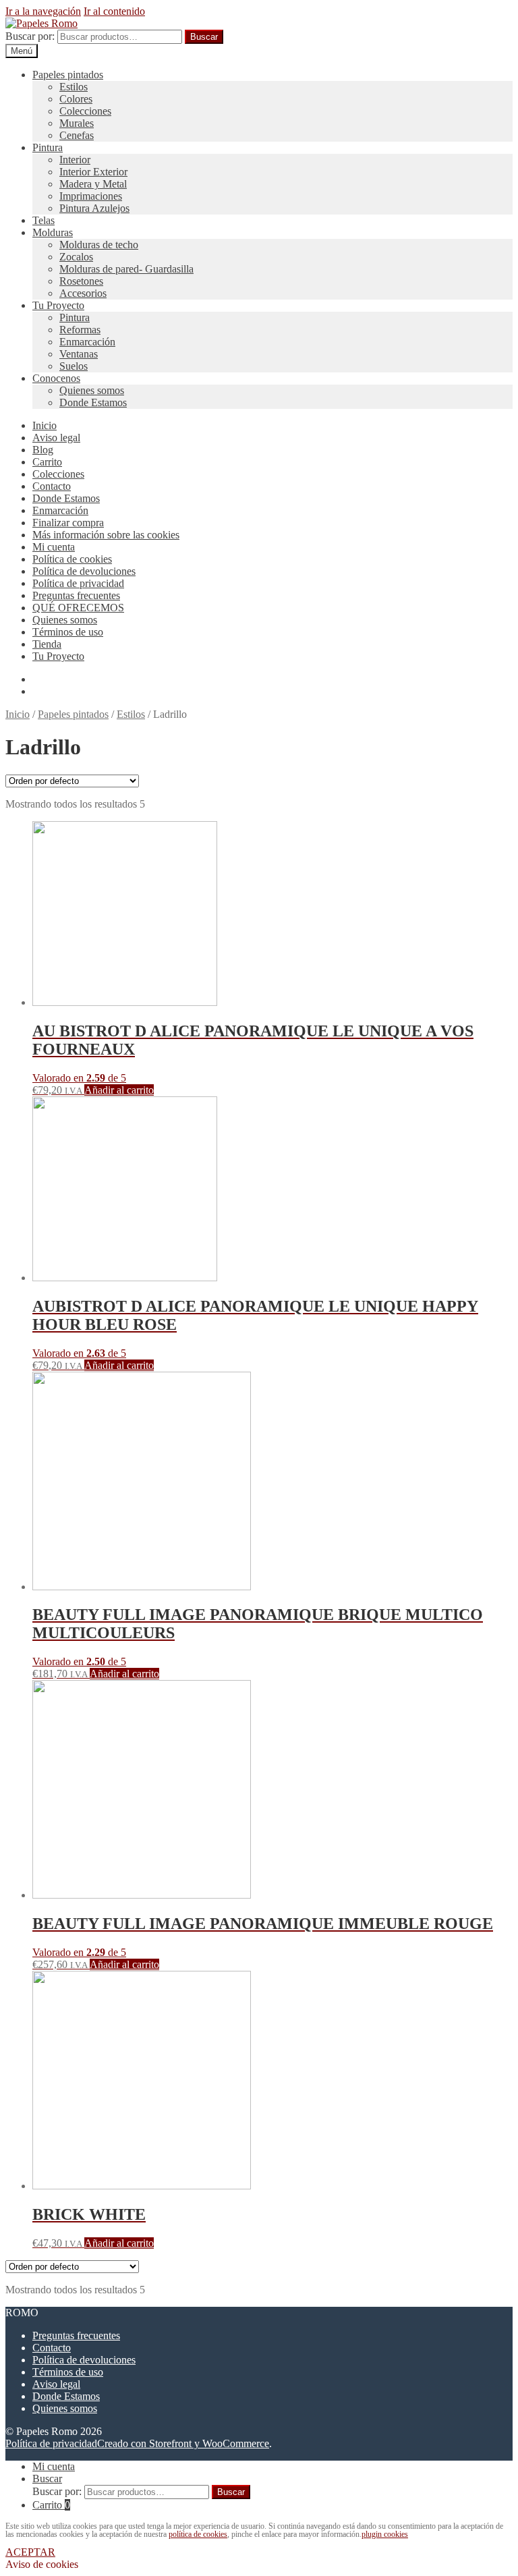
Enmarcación (87, 342)
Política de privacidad (78, 583)
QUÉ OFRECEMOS (78, 608)
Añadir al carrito (119, 1090)
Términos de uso (68, 632)
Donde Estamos (93, 402)
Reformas (80, 330)
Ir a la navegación (43, 11)
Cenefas (77, 135)
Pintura (48, 147)
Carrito (47, 462)
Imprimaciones (91, 196)
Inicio (45, 425)
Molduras (53, 232)
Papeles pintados (68, 75)
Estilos (74, 87)
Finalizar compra (68, 523)
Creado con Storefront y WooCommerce (183, 2443)
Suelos (74, 366)
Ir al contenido (114, 11)
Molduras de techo (99, 245)
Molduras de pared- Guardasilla (126, 269)
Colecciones (85, 111)
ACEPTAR (30, 2552)
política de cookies (198, 2534)
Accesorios (83, 293)
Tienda (47, 644)
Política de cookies (72, 559)
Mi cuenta (54, 547)
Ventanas (79, 354)
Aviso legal (56, 438)
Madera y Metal (93, 184)
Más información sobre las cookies (106, 535)
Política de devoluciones (84, 571)
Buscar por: (30, 36)
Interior (75, 160)
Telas (44, 220)
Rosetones (81, 281)
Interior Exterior (93, 172)
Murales (77, 123)
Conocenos (56, 378)
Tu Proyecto (58, 305)
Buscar (204, 37)
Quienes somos (92, 390)
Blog (43, 450)
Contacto (52, 486)
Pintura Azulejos (94, 208)
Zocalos (76, 257)
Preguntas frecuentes (76, 595)
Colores (76, 99)
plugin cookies (385, 2534)
